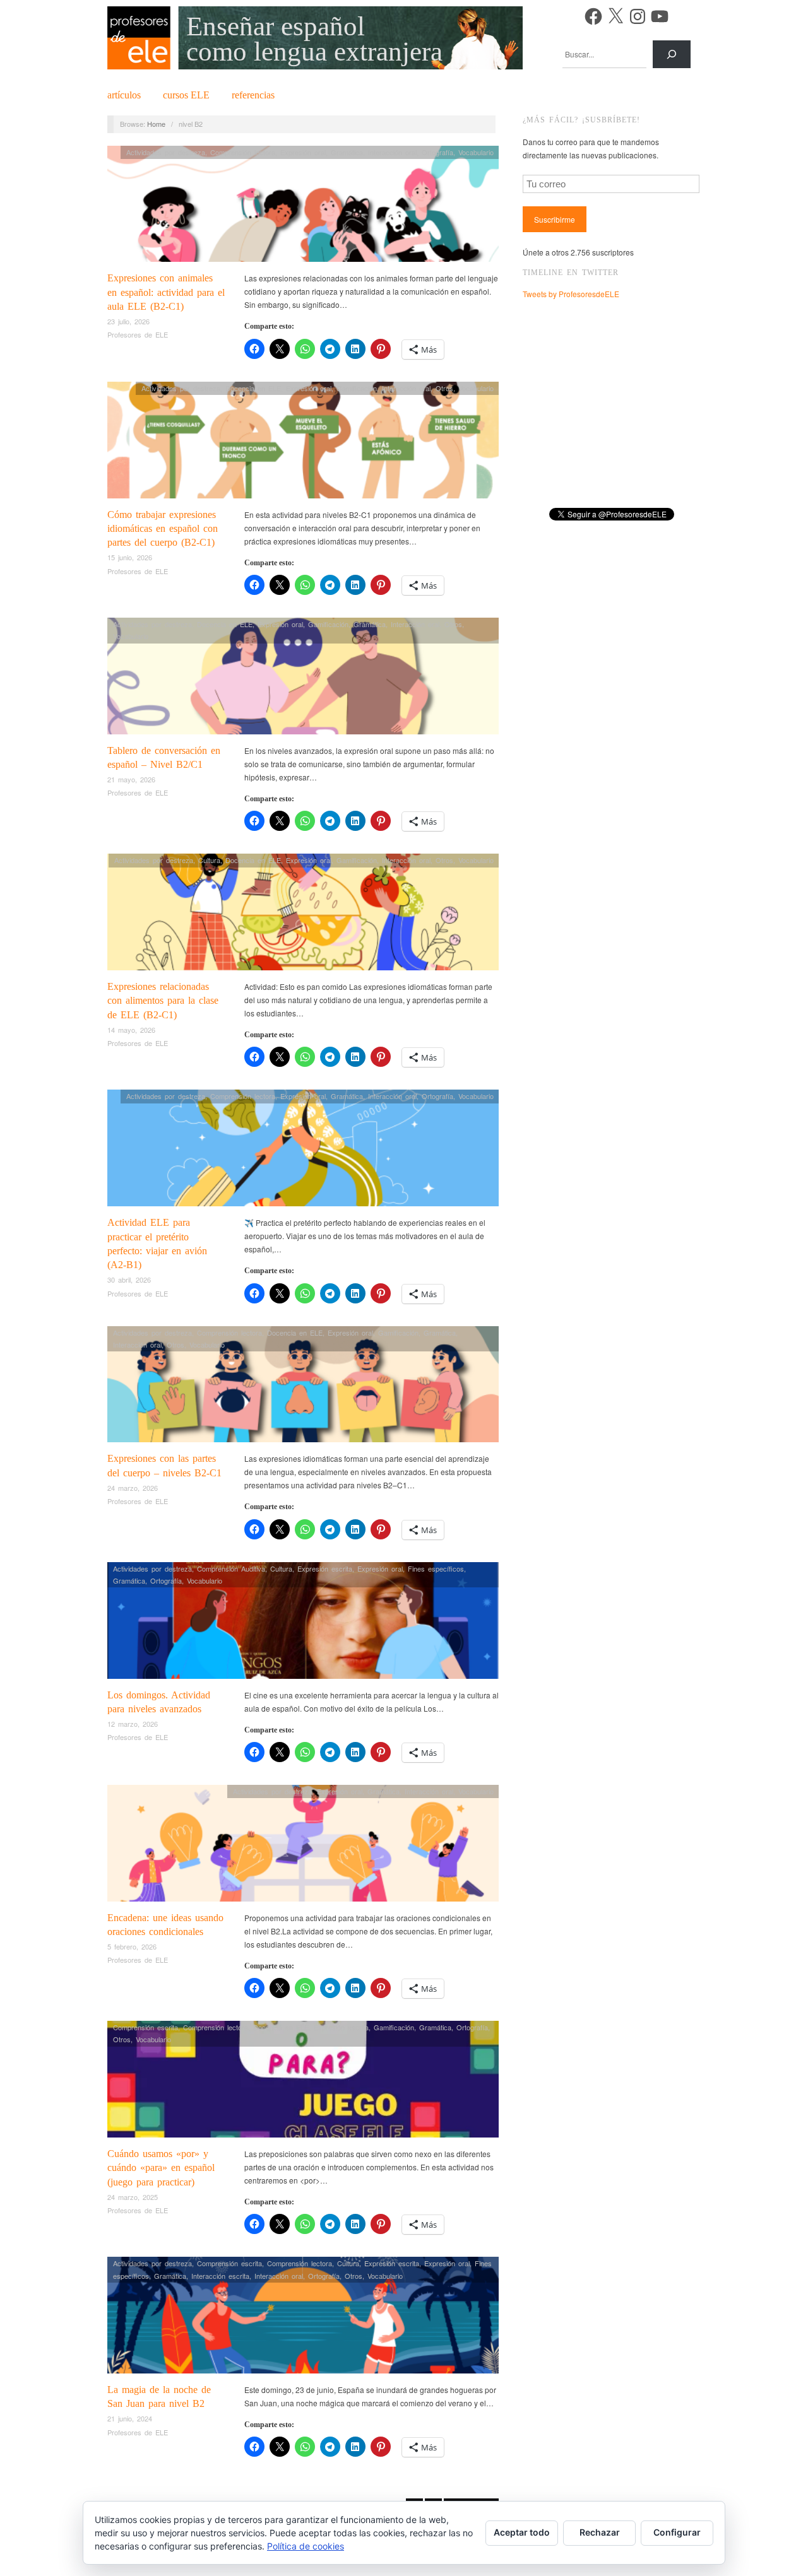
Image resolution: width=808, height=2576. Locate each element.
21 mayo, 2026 (131, 779)
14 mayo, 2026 (131, 1030)
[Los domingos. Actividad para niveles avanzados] (303, 1624)
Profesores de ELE (138, 334)
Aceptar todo (522, 2532)
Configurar (677, 2532)
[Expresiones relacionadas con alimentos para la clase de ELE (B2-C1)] (303, 915)
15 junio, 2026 (130, 557)
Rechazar (600, 2532)
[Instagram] (638, 16)
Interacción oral (392, 152)
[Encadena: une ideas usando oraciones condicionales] (303, 1846)
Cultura (209, 860)
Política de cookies (306, 2546)
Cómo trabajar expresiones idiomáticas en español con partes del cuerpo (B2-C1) (163, 529)
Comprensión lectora (243, 152)
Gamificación (357, 388)
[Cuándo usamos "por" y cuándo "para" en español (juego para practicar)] (303, 2082)
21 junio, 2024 (130, 2418)
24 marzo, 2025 (133, 2197)
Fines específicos (436, 1568)
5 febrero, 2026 (132, 1946)
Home (156, 124)
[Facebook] (593, 16)
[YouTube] (660, 16)
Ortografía (437, 152)
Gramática (347, 152)
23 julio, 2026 (128, 321)
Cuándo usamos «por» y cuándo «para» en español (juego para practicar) (161, 2168)
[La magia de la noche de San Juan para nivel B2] (303, 2318)
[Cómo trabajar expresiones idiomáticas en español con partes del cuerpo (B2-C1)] (303, 443)
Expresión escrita (325, 1568)
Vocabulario (476, 152)
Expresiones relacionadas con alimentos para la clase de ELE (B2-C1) (163, 1001)
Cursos (186, 95)
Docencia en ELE (253, 388)
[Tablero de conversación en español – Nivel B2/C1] (303, 679)
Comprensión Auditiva (231, 1568)
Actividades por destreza (166, 152)
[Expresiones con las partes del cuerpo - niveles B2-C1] (303, 1388)
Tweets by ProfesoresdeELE (571, 294)
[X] (615, 16)
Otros (444, 388)
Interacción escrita (220, 2276)
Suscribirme (555, 219)
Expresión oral (303, 152)
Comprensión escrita (146, 2027)
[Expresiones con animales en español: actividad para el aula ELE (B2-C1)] (303, 207)
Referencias (253, 95)
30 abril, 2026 (129, 1279)
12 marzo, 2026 (133, 1724)
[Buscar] (672, 54)
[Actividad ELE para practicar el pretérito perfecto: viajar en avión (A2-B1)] (303, 1151)
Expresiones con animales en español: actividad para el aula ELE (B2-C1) (166, 292)
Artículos (124, 95)
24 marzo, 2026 (133, 1488)
